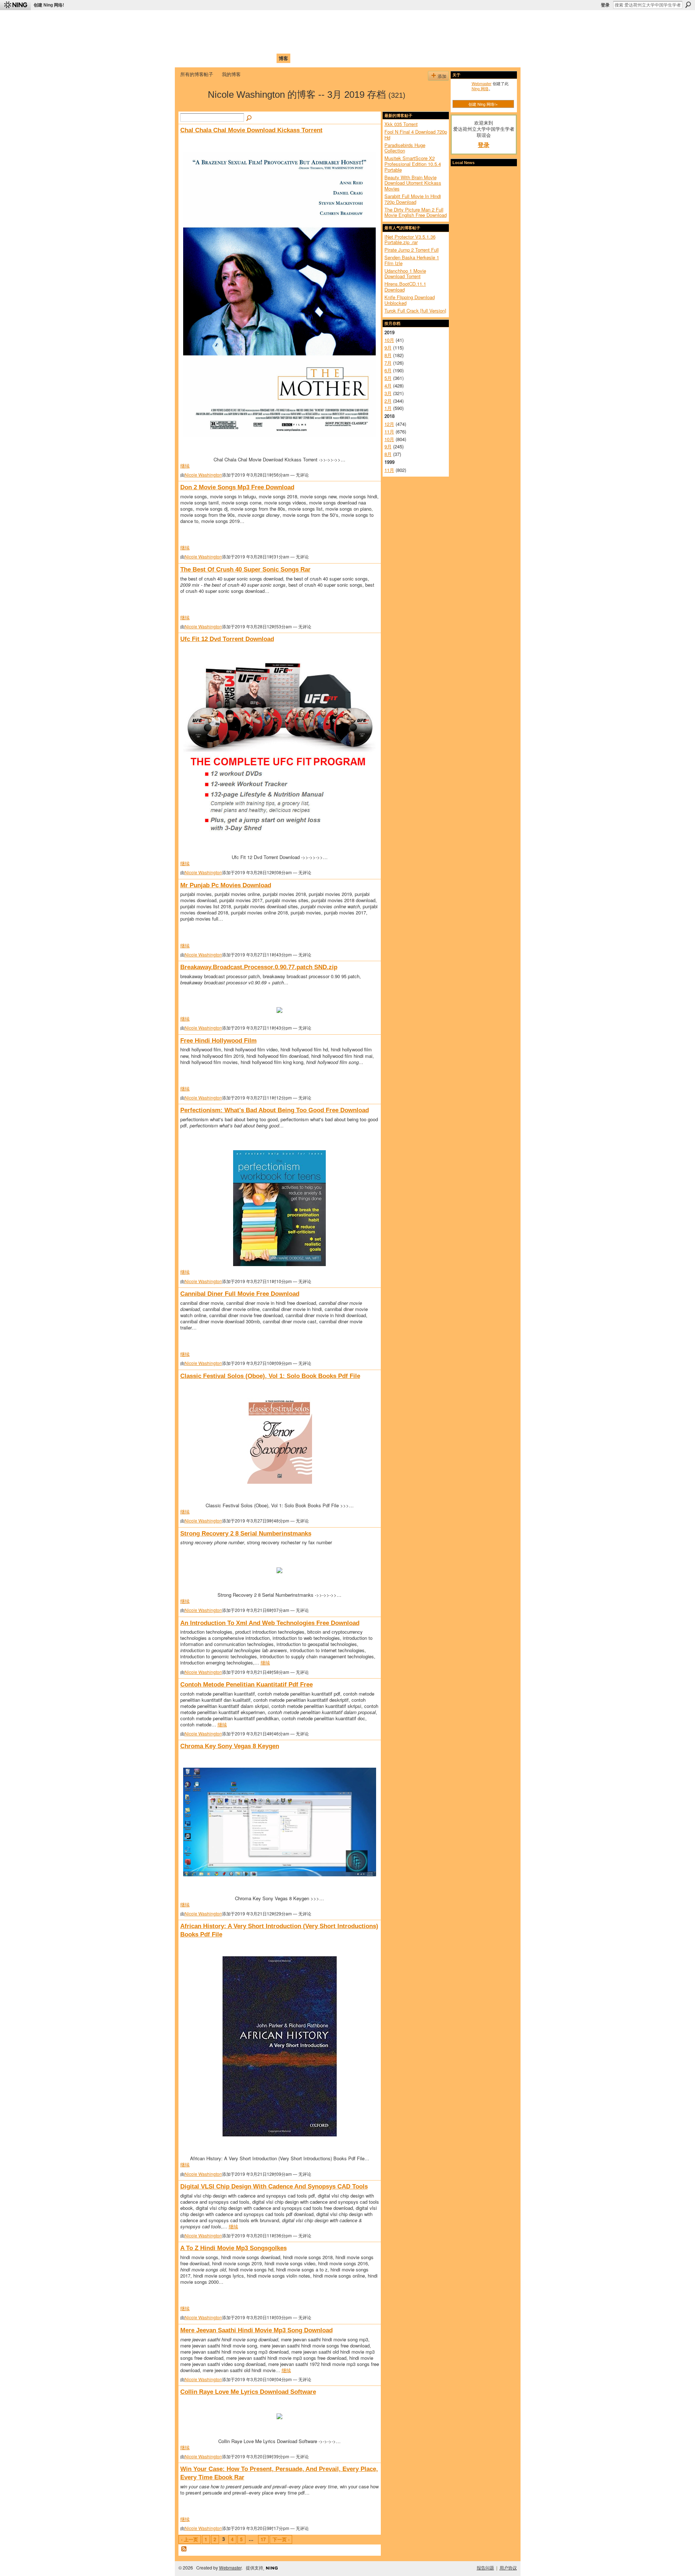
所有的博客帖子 (197, 74)
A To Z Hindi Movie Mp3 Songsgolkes (233, 2248)
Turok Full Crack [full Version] (415, 311)
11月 (389, 432)
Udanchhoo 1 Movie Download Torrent (405, 274)
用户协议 (508, 2568)
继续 (185, 466)
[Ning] (15, 5)
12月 (389, 424)
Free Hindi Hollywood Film (218, 1040)
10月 (389, 340)
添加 (442, 76)
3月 (388, 393)
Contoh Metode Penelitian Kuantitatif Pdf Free (247, 1684)
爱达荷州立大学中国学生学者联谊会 (276, 20)
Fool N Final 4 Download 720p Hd (416, 135)
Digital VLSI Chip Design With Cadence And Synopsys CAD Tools (274, 2186)
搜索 (688, 5)
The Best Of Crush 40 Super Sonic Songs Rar (245, 569)
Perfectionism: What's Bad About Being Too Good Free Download (275, 1110)
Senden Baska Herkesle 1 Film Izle (412, 260)
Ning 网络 (480, 88)
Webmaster (482, 83)
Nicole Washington (203, 475)
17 (263, 2539)
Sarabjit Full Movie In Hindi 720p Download (413, 199)
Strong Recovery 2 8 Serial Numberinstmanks (246, 1533)
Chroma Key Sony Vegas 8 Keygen (230, 1746)
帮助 (298, 58)
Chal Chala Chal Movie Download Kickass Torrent (251, 130)
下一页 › (281, 2539)
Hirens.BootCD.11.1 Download (405, 287)
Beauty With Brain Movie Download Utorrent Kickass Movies (413, 183)
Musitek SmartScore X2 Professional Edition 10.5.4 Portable (413, 164)
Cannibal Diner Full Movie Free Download (240, 1294)
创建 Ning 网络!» (483, 104)
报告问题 (485, 2568)
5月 (388, 378)
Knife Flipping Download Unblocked (410, 300)
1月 (388, 408)
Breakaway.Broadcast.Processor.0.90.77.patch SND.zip (259, 967)
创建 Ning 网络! (49, 5)
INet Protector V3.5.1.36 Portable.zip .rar (410, 240)
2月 (388, 401)
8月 (388, 355)
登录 (605, 5)
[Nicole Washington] (192, 107)
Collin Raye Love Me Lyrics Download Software (248, 2392)
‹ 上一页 (189, 2539)
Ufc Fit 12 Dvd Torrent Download (227, 639)
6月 (388, 370)
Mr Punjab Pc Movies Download (226, 885)
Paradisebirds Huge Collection (405, 148)
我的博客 (231, 74)
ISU (312, 58)
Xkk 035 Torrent (401, 124)
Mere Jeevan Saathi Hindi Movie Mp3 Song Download (256, 2330)
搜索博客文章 (249, 118)
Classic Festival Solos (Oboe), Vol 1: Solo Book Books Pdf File (270, 1376)
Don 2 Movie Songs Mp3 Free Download (237, 487)
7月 (388, 363)
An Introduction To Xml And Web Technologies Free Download (270, 1623)
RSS (184, 2549)
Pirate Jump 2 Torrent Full (412, 250)
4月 (388, 386)
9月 (388, 347)
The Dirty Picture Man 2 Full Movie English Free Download (416, 212)
